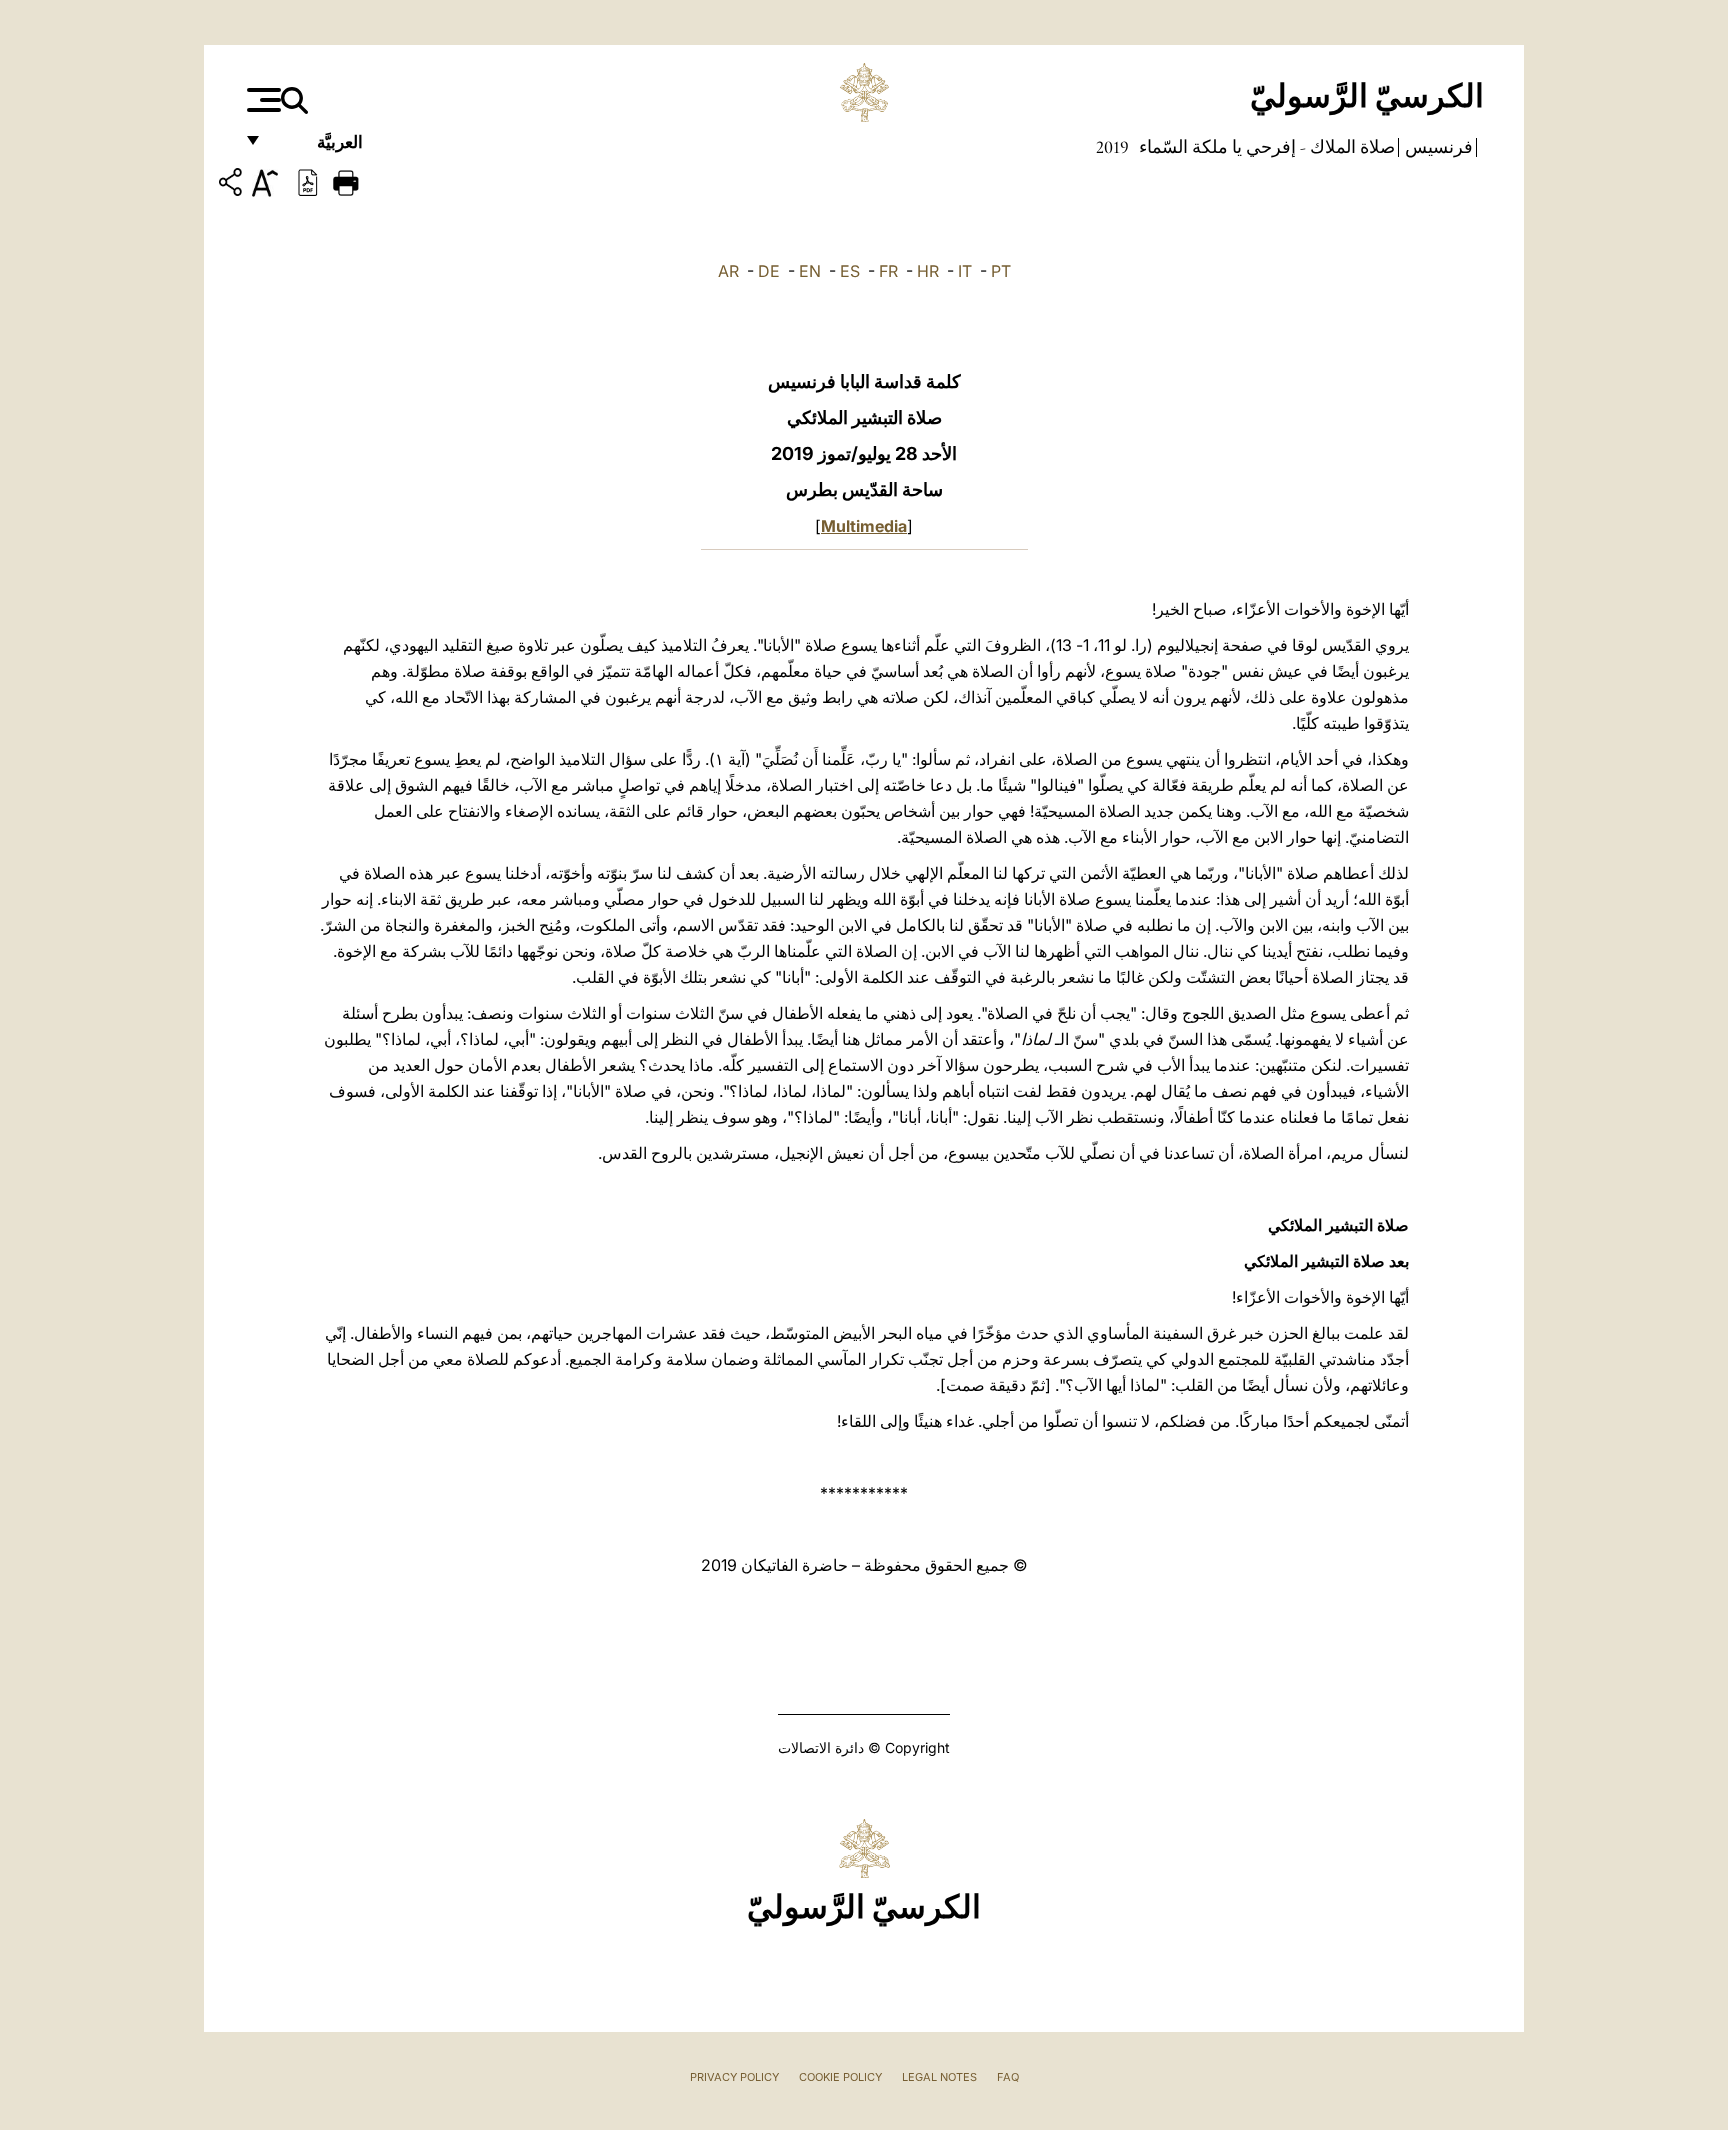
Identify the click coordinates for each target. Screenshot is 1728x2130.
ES (850, 271)
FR (888, 271)
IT (965, 271)
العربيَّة (318, 147)
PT (1001, 271)
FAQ (1008, 2077)
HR (928, 271)
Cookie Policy (840, 2077)
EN (810, 271)
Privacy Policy (734, 2077)
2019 (1112, 147)
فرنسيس (1437, 147)
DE (769, 271)
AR (728, 271)
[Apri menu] (261, 100)
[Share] (233, 185)
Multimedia (864, 526)
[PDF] (308, 181)
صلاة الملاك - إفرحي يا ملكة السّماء (1265, 147)
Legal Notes (939, 2077)
